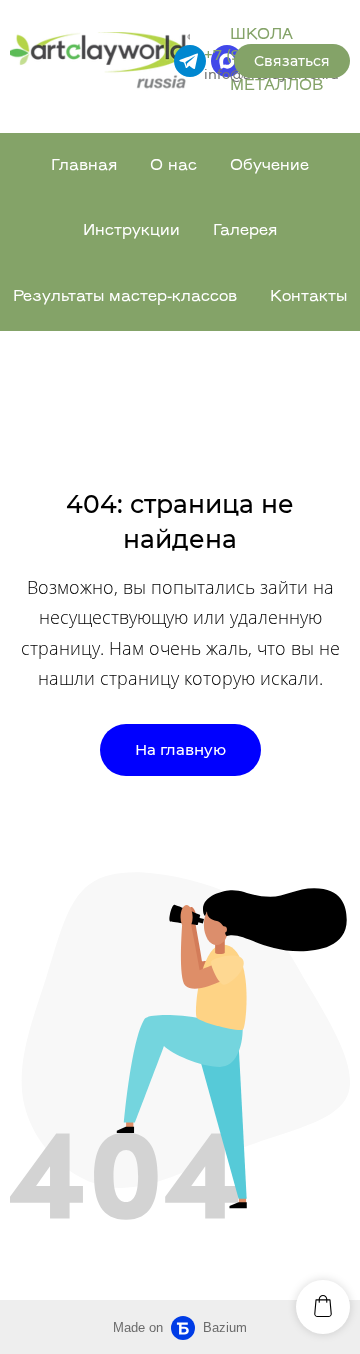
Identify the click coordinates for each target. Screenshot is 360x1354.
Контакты (308, 297)
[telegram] (190, 61)
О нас (173, 166)
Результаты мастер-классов (125, 297)
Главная (84, 166)
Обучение (269, 166)
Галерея (245, 231)
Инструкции (131, 231)
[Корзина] (323, 1307)
